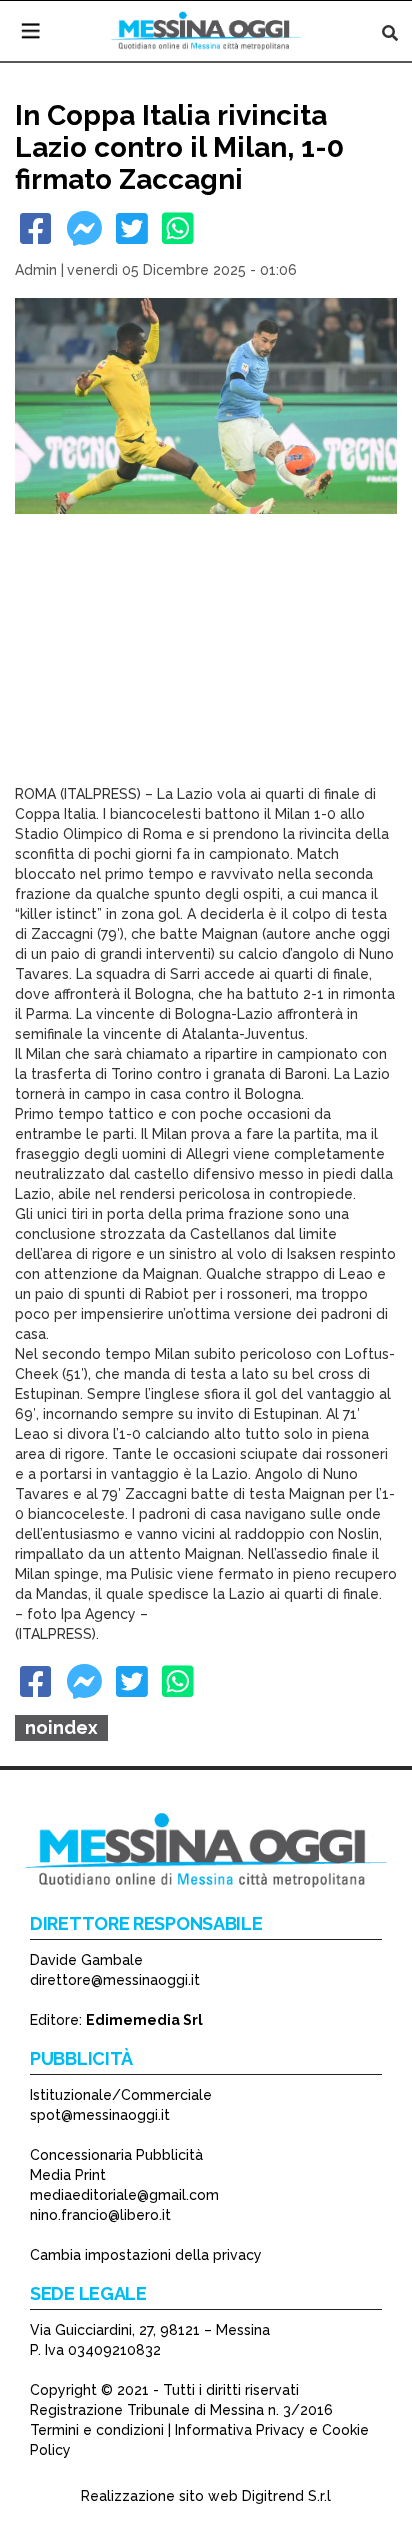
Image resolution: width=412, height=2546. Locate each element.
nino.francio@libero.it (100, 2215)
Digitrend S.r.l (286, 2496)
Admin (36, 270)
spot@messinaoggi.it (100, 2115)
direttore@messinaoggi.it (115, 1980)
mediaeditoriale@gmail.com (124, 2195)
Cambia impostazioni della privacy (146, 2255)
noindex (61, 1727)
